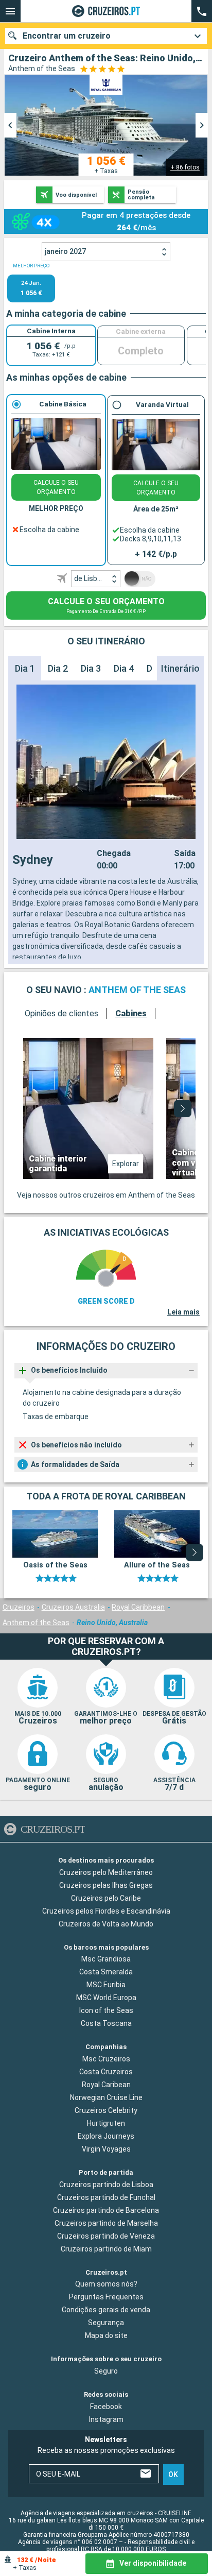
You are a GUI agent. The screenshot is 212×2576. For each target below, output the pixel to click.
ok (173, 2474)
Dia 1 (25, 668)
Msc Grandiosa (106, 1959)
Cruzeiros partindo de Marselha (106, 2223)
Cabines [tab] (131, 1013)
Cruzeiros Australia (73, 1607)
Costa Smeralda (106, 1972)
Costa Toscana (106, 2023)
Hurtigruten (106, 2123)
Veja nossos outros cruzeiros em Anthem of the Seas (106, 1195)
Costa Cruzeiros (106, 2072)
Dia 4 (124, 668)
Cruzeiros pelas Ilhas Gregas (106, 1885)
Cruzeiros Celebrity (106, 2110)
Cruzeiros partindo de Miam (106, 2248)
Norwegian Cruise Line (106, 2097)
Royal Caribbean (138, 1607)
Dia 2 (58, 668)
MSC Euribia (106, 1985)
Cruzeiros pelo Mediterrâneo (106, 1872)
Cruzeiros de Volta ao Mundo (106, 1923)
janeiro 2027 (65, 251)
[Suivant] (183, 1108)
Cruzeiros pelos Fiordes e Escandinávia (106, 1910)
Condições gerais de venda (106, 2310)
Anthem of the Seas (36, 1623)
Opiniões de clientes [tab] (61, 1013)
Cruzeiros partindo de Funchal (106, 2197)
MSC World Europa (106, 1998)
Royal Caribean (106, 2085)
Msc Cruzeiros (106, 2059)
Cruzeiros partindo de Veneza (106, 2236)
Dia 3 (91, 668)
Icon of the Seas (106, 2010)
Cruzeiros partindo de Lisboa (106, 2184)
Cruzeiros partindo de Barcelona (106, 2210)
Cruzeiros (19, 1607)
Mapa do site (106, 2335)
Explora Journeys (106, 2136)
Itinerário (180, 668)
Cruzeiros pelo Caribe (106, 1898)
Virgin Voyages (106, 2149)
